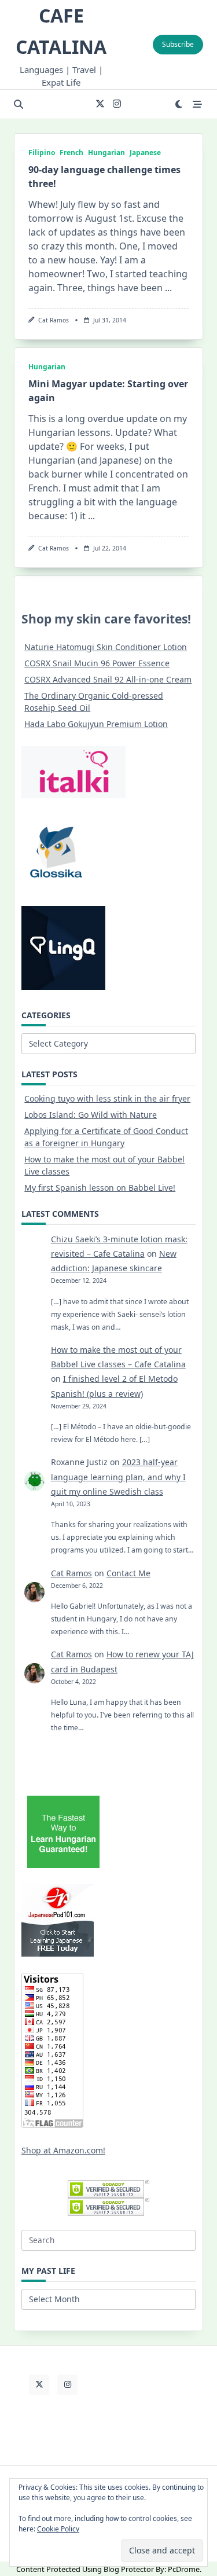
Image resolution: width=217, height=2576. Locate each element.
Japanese (145, 153)
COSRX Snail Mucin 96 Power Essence (97, 663)
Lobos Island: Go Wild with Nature (91, 1115)
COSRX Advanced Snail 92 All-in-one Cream (108, 679)
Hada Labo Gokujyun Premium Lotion (96, 724)
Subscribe (178, 44)
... (168, 288)
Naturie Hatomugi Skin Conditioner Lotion (106, 647)
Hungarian (106, 153)
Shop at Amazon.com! (63, 2150)
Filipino (42, 153)
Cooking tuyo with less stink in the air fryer (107, 1098)
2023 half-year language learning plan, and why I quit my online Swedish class (118, 1476)
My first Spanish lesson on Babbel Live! (100, 1188)
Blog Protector (129, 2569)
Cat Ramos (54, 320)
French (71, 153)
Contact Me (128, 1573)
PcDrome (184, 2569)
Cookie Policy (58, 2529)
